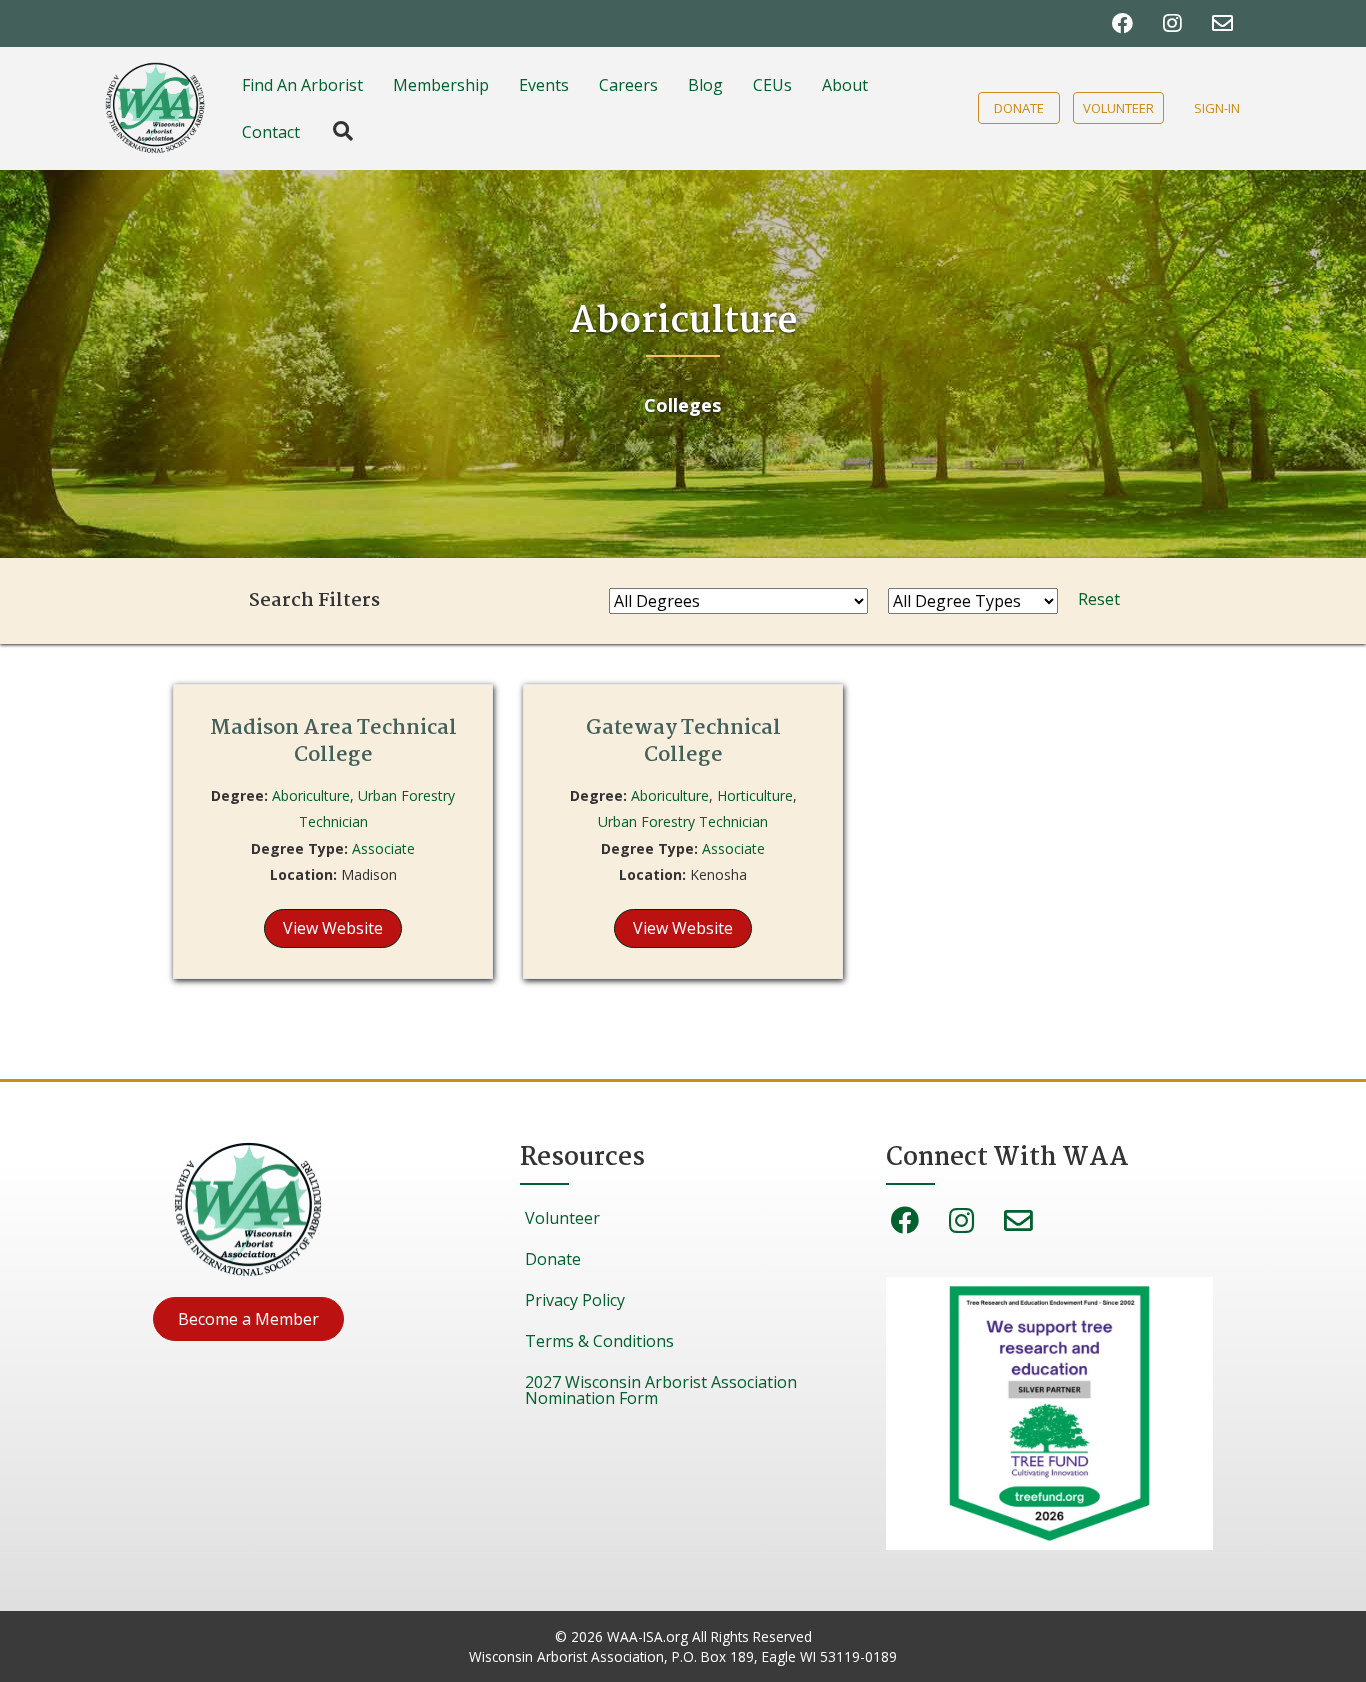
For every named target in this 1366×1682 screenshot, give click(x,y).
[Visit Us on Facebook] (1122, 23)
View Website (333, 928)
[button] (248, 1319)
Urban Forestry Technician (683, 821)
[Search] (333, 131)
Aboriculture (311, 795)
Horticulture (755, 795)
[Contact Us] (1222, 23)
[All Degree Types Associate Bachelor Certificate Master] (973, 601)
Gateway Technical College (683, 741)
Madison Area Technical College (333, 741)
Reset (1099, 599)
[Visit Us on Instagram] (1172, 23)
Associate (383, 848)
